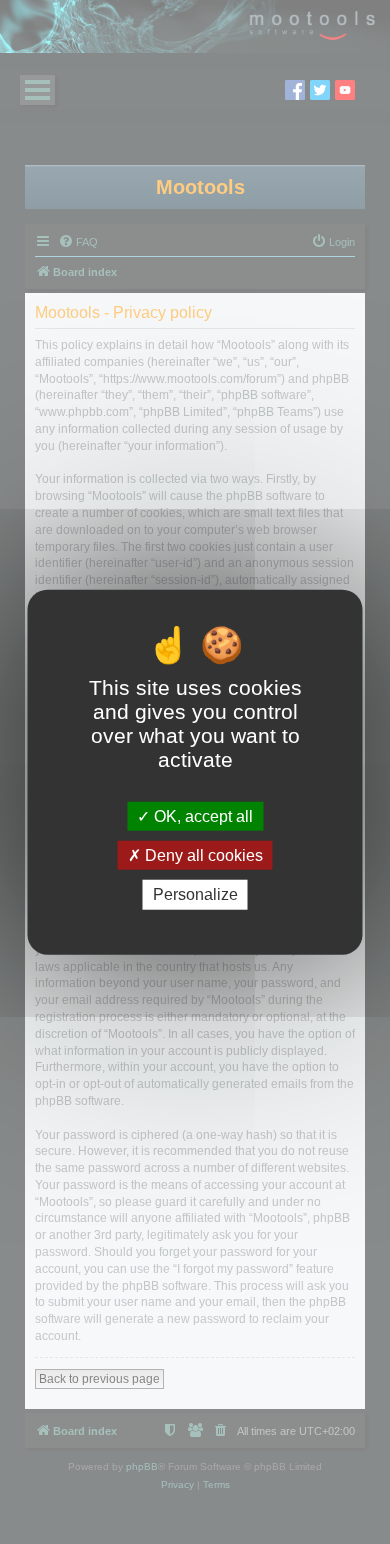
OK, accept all (201, 816)
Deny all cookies (202, 855)
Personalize (195, 894)
